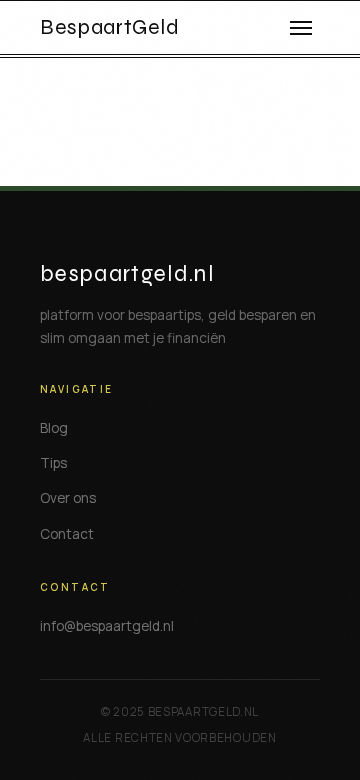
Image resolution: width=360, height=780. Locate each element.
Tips (53, 463)
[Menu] (301, 28)
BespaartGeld (110, 28)
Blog (54, 428)
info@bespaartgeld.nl (107, 626)
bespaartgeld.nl (127, 273)
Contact (67, 534)
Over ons (68, 498)
